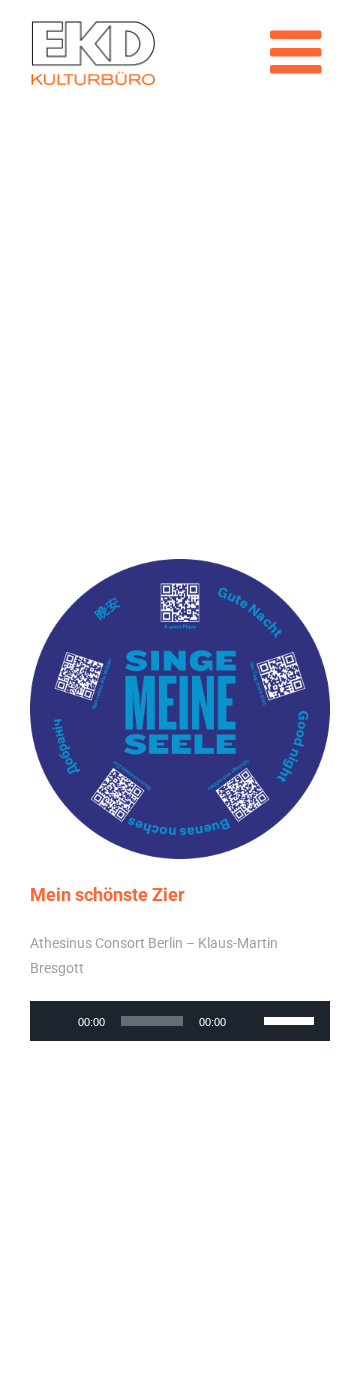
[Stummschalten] (248, 1021)
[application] (180, 1021)
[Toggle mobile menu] (300, 52)
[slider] (292, 1019)
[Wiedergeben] (56, 1021)
